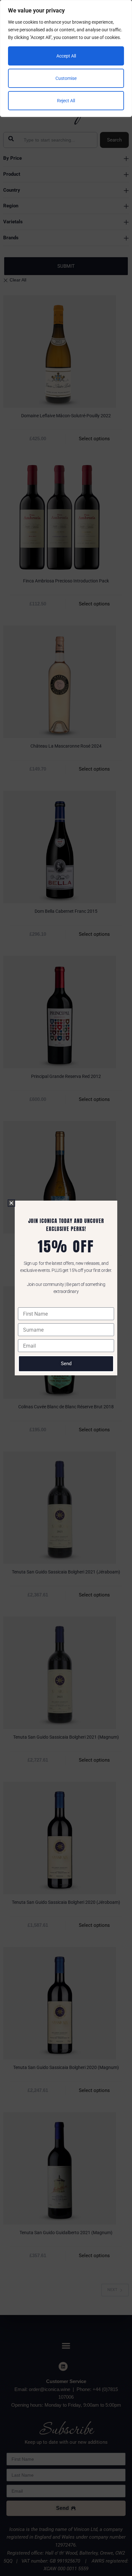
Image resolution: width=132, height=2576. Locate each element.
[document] (66, 1288)
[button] (11, 1203)
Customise (66, 78)
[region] (66, 58)
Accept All (66, 56)
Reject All (66, 101)
